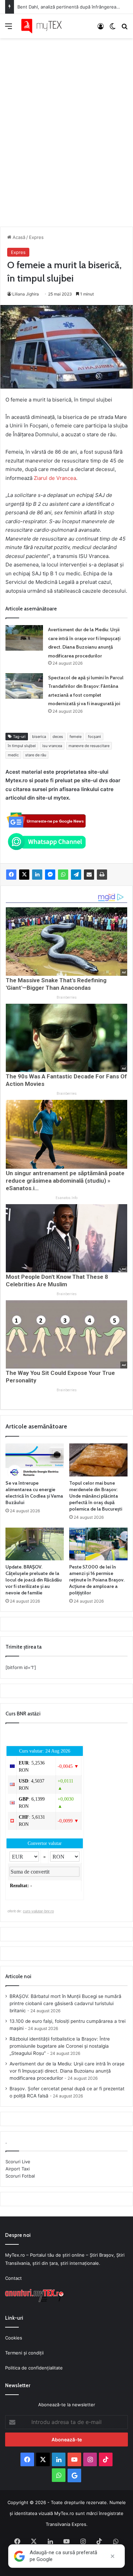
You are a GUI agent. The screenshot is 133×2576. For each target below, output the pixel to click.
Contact (13, 2278)
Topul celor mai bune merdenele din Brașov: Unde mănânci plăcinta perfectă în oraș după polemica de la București (96, 1496)
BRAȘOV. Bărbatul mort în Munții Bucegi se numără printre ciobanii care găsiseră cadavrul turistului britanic (65, 2003)
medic (13, 755)
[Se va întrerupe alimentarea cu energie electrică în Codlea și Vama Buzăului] (35, 1460)
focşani (94, 737)
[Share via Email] (89, 875)
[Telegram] (76, 875)
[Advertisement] (66, 125)
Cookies (14, 2338)
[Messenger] (50, 875)
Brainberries (67, 997)
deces (58, 737)
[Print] (102, 875)
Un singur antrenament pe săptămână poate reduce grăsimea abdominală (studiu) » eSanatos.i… (65, 1181)
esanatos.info (66, 1198)
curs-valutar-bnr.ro (38, 1911)
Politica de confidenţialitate (34, 2368)
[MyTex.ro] (44, 26)
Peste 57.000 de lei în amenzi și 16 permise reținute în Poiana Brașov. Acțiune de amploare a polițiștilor (97, 1580)
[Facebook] (11, 875)
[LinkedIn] (37, 875)
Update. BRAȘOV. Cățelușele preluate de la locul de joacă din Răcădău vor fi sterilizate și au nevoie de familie (34, 1580)
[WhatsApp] (63, 875)
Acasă (18, 237)
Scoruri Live (18, 2162)
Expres (36, 237)
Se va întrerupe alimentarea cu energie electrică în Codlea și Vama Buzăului (34, 1493)
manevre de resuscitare (89, 746)
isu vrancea (52, 746)
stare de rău (36, 755)
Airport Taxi (18, 2169)
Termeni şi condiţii (24, 2353)
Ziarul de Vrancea (55, 478)
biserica (39, 737)
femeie (76, 737)
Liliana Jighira (26, 294)
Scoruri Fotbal (20, 2176)
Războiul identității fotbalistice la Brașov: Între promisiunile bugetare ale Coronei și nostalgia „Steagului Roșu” (60, 2046)
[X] (24, 875)
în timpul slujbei (22, 746)
